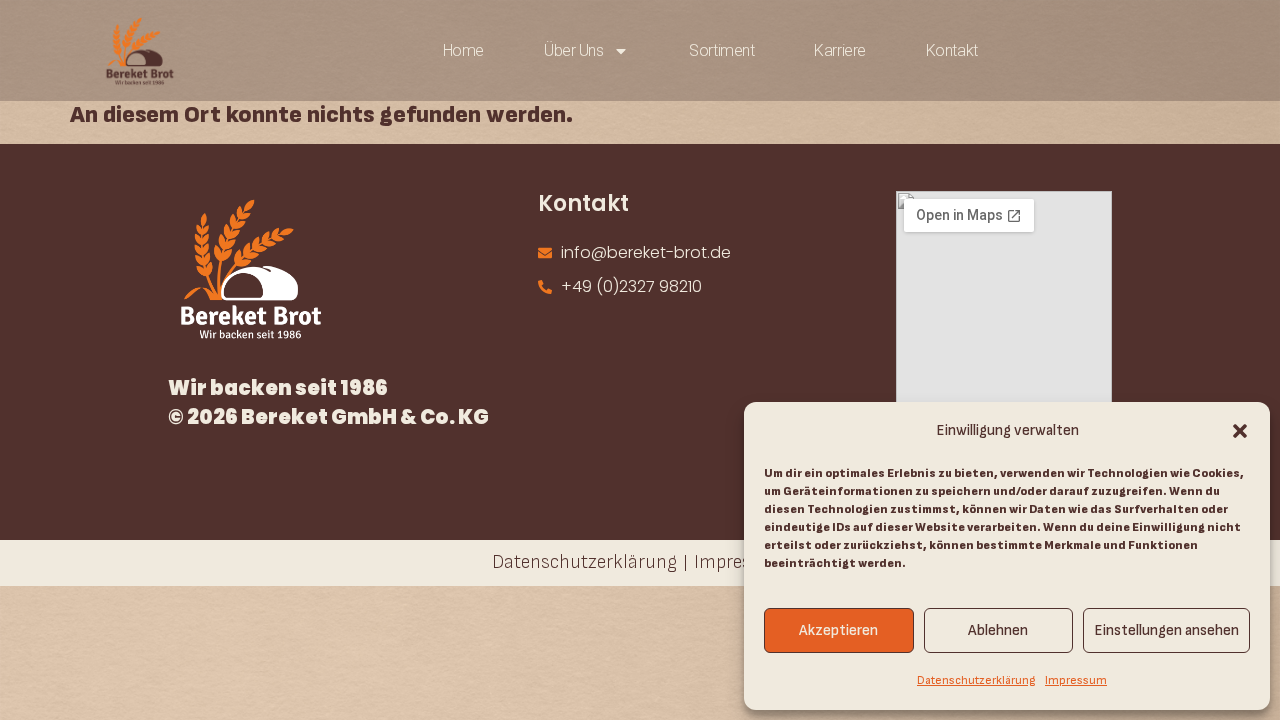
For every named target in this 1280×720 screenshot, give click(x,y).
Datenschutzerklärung (976, 680)
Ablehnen (998, 630)
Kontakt (952, 50)
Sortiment (721, 50)
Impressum (1076, 680)
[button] (1240, 431)
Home (463, 50)
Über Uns (573, 50)
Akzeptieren (838, 630)
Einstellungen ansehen (1166, 630)
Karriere (839, 50)
